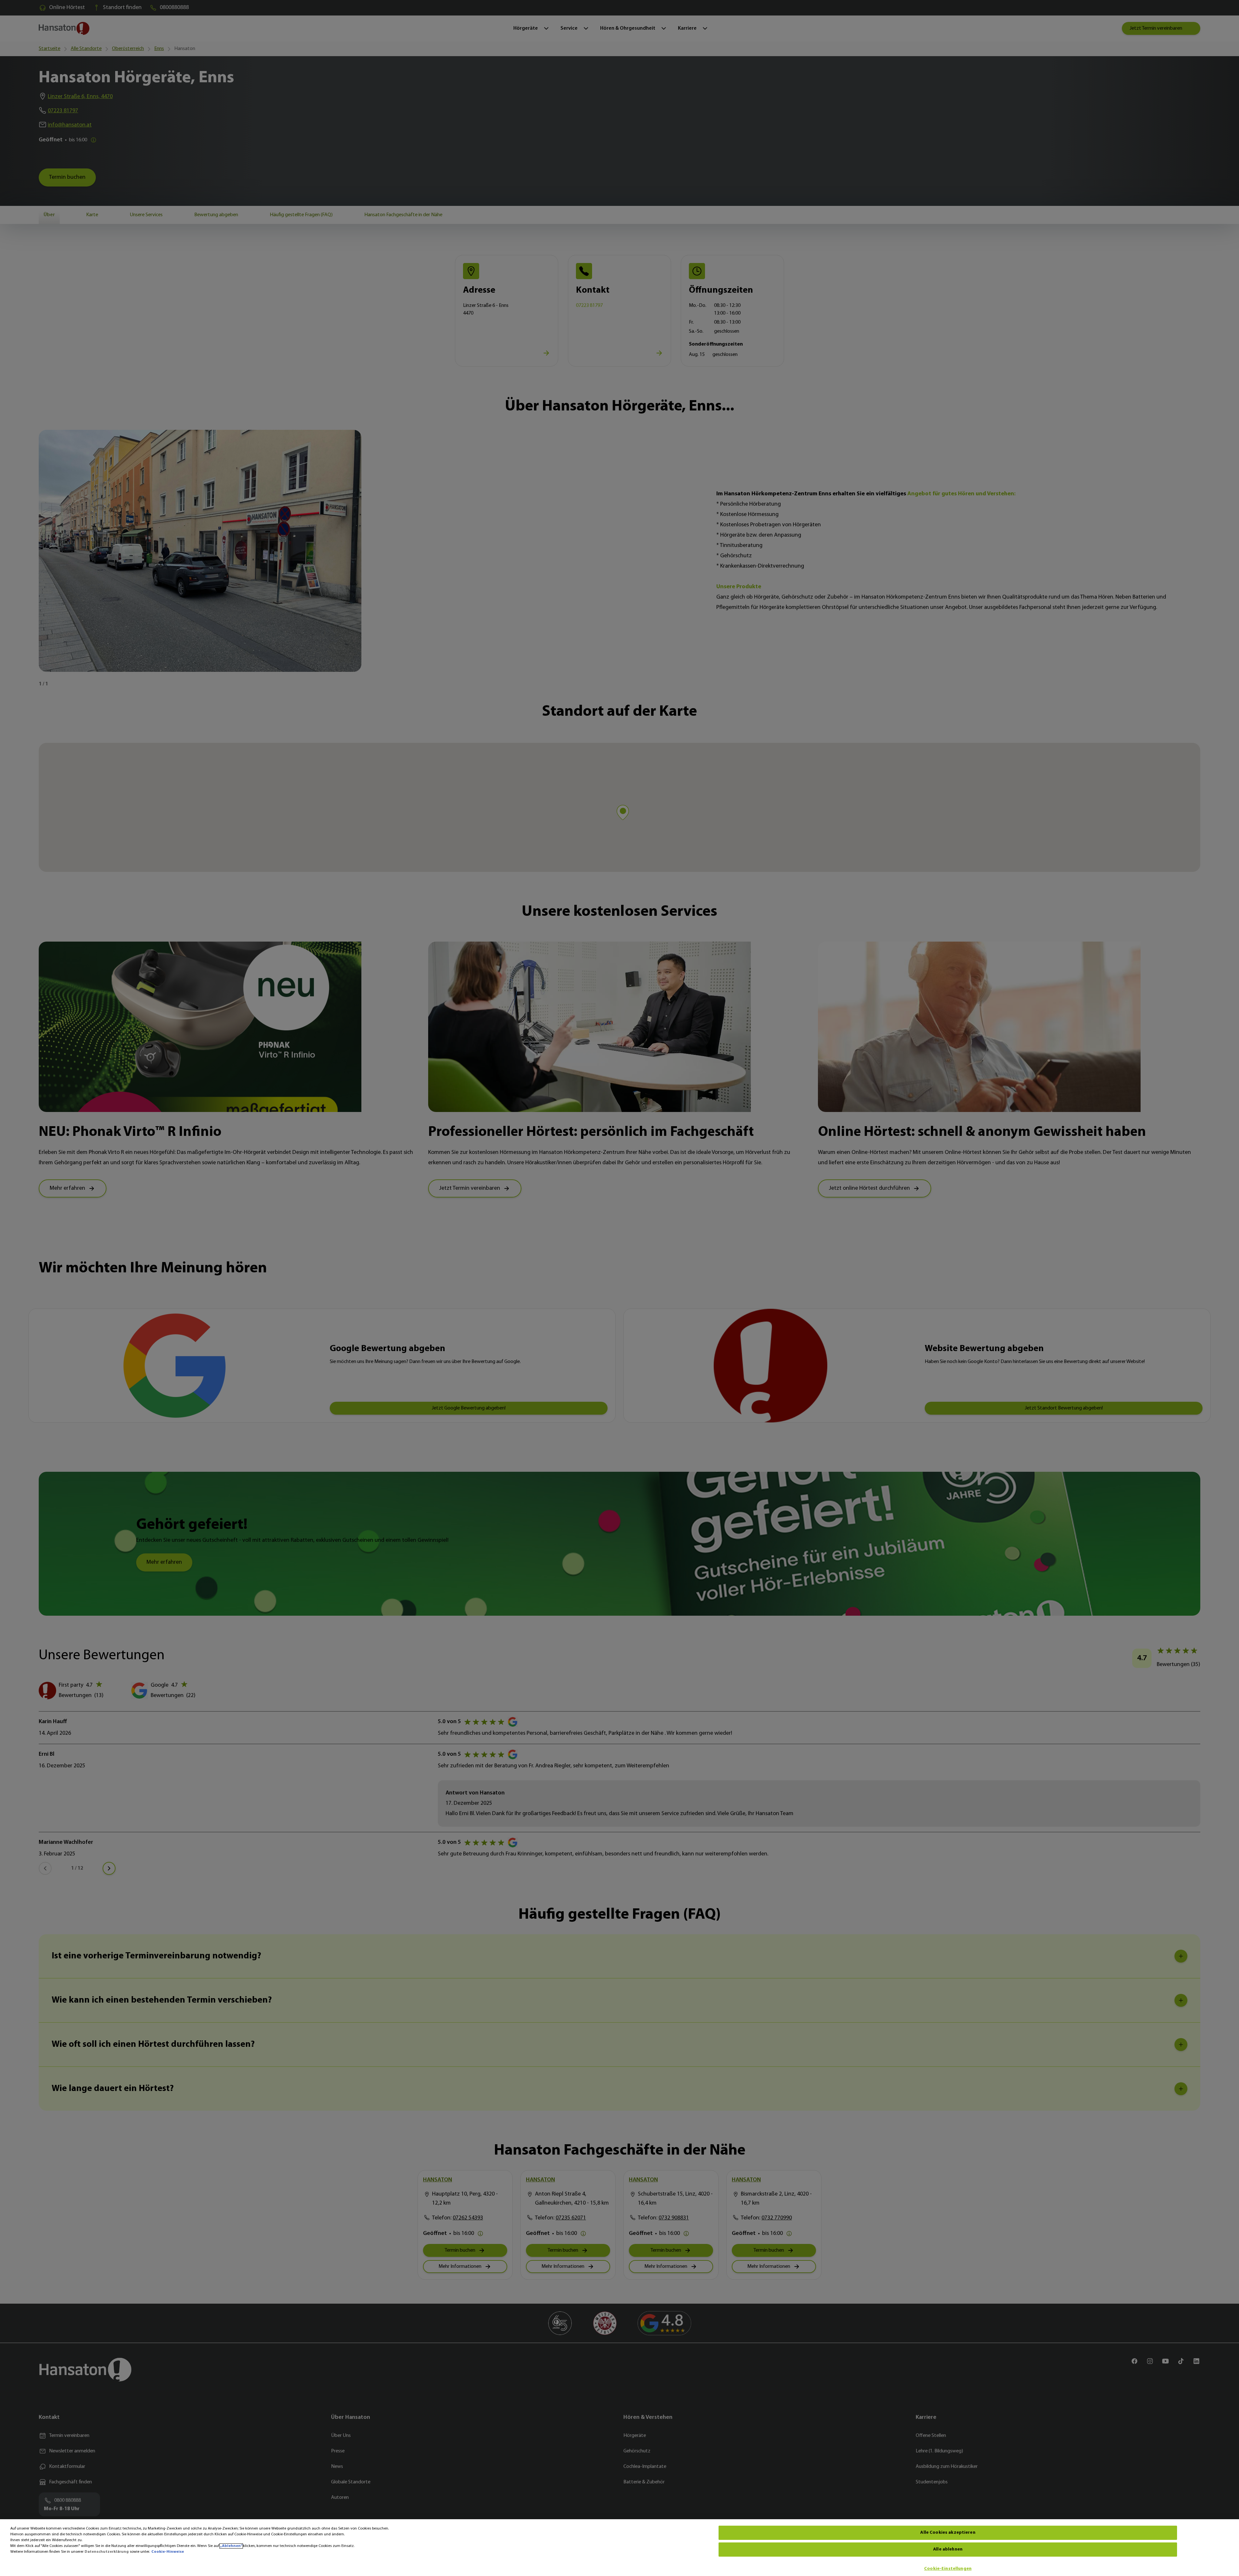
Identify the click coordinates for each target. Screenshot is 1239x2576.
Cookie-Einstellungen (948, 2569)
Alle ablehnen (948, 2549)
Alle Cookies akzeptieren (948, 2533)
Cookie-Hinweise (168, 2552)
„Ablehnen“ (231, 2546)
